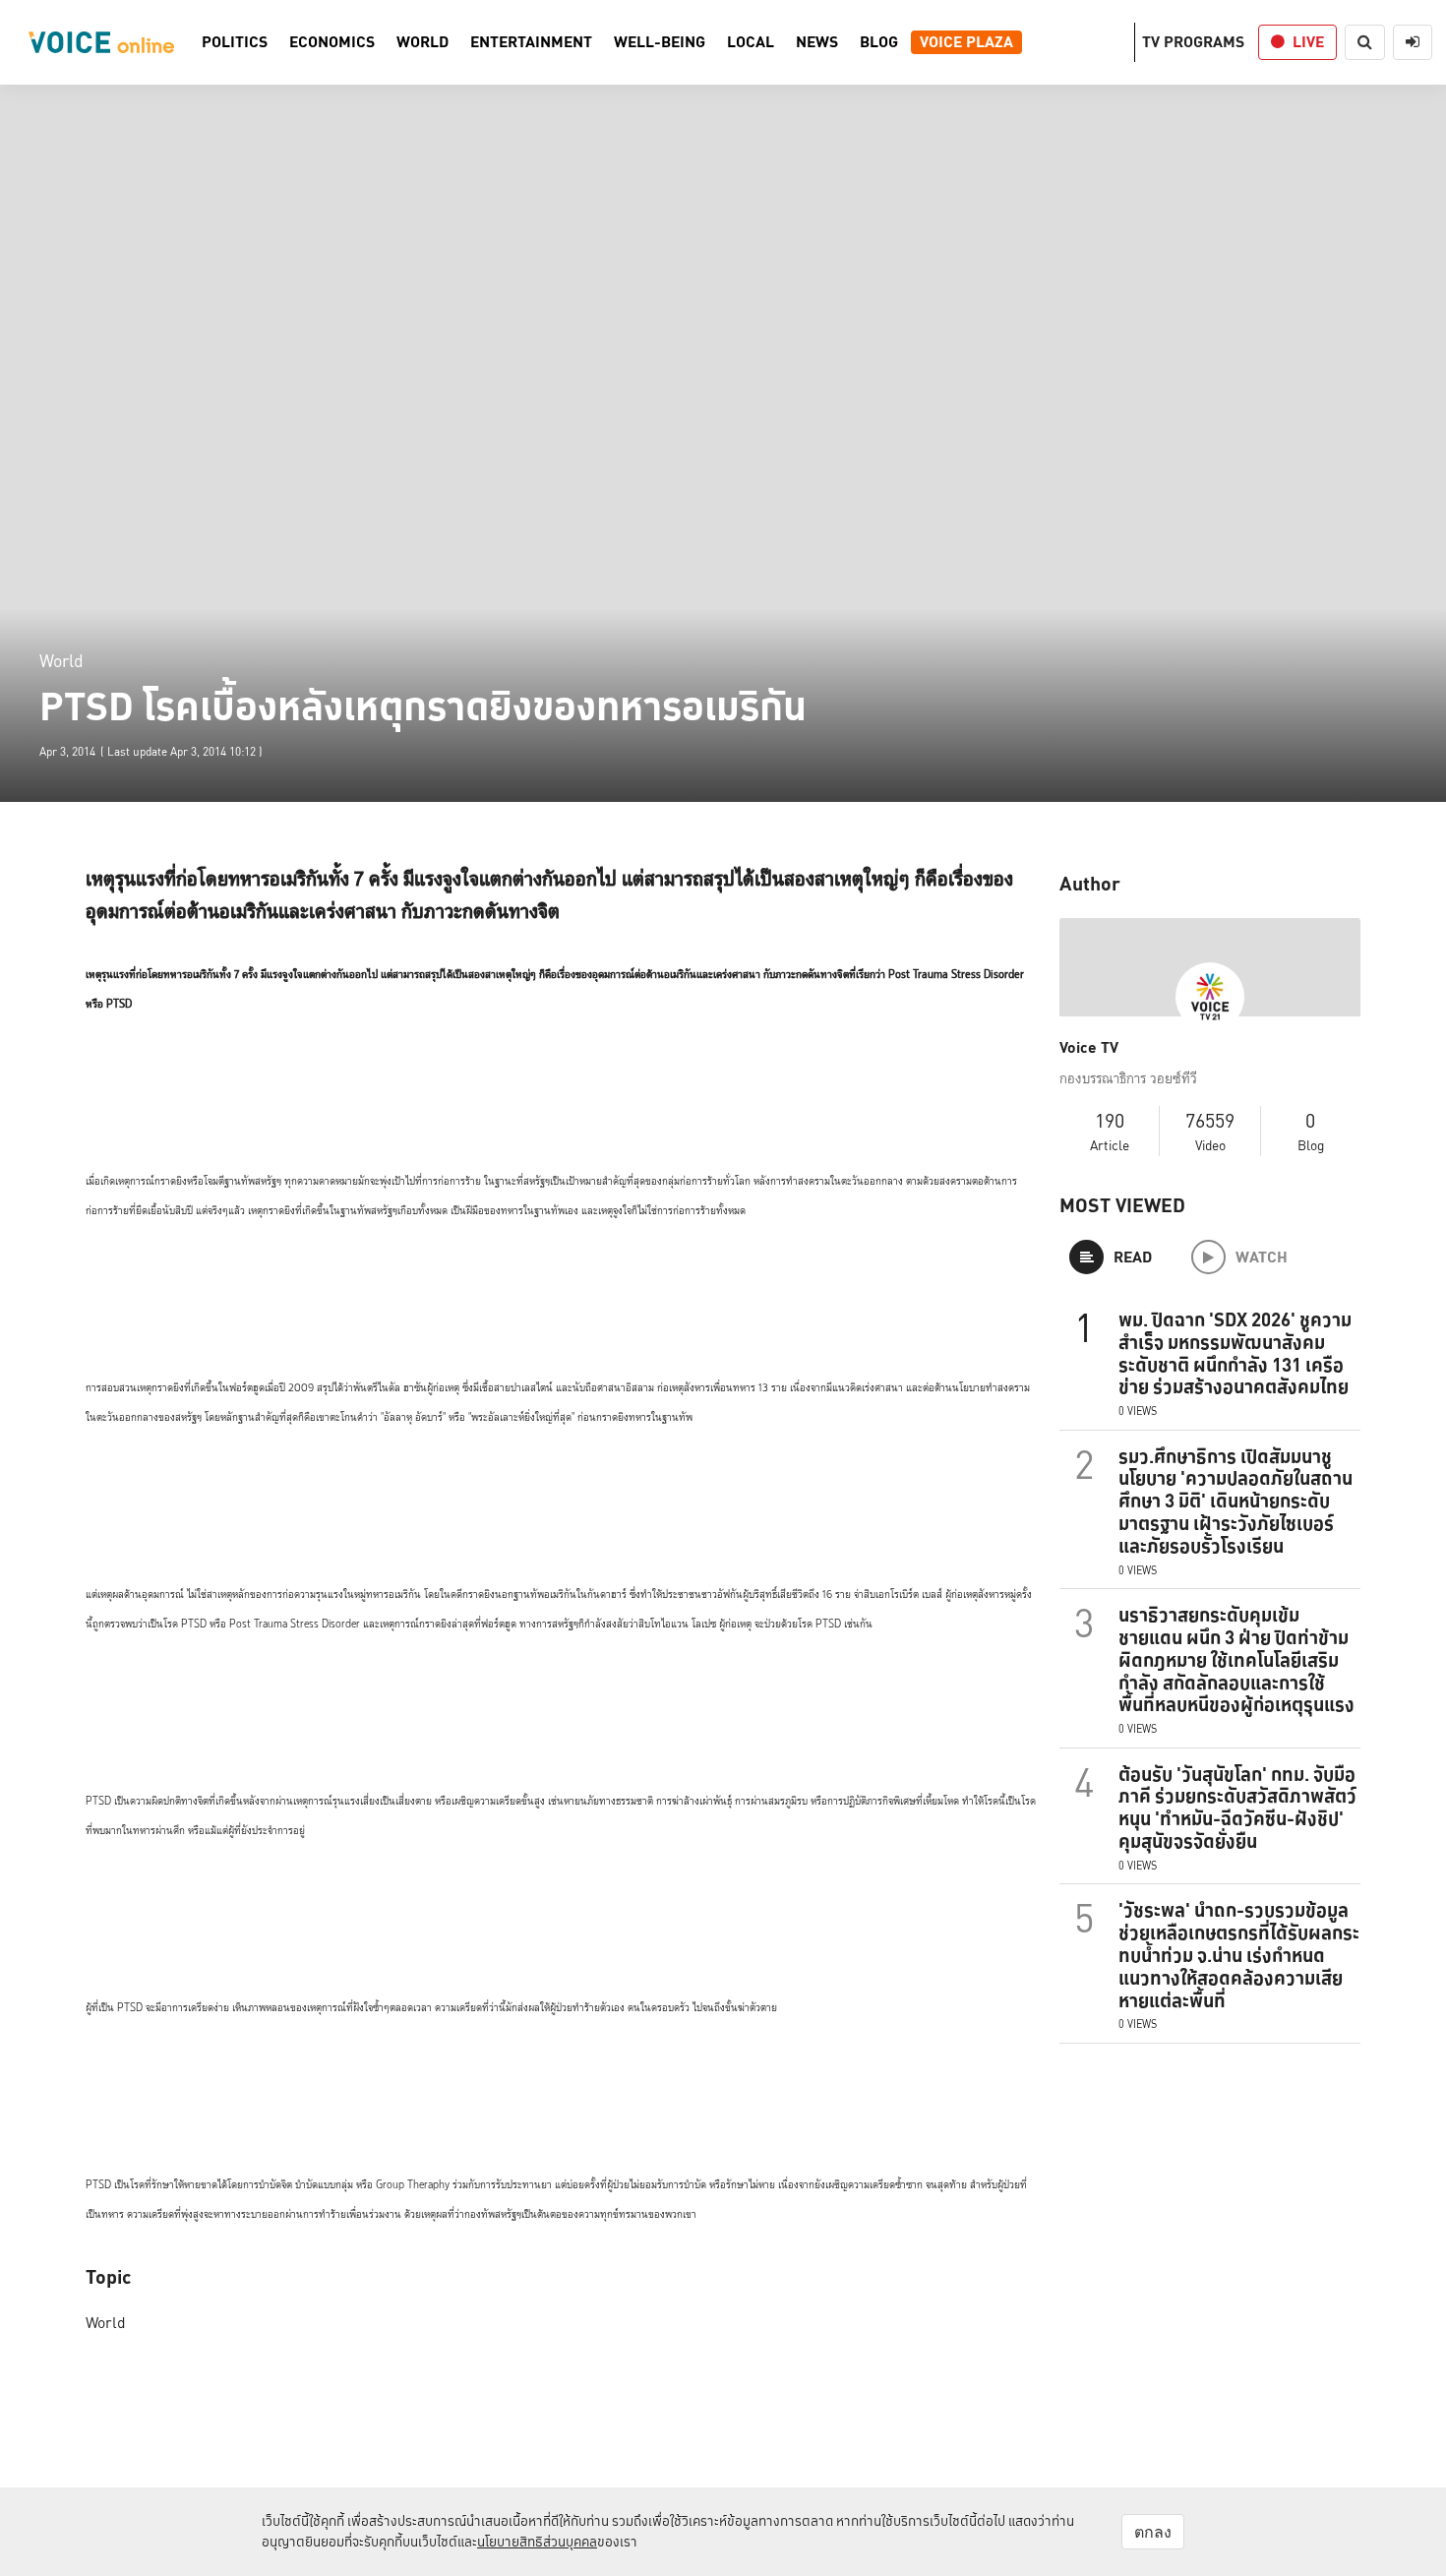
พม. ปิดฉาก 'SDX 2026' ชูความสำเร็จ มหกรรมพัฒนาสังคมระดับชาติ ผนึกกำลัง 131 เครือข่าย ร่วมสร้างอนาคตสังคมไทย (1235, 1353)
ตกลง (1153, 2532)
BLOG (879, 42)
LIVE (1308, 42)
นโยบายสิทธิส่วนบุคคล (537, 2542)
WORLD (422, 42)
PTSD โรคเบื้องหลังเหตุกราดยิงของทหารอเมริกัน (423, 706)
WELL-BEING (660, 42)
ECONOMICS (332, 42)
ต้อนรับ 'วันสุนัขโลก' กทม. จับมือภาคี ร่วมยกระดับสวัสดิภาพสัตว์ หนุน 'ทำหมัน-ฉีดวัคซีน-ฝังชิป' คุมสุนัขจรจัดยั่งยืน (1237, 1808)
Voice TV (1089, 1048)
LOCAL (751, 42)
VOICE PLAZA (966, 42)
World (61, 661)
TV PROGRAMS (1193, 42)
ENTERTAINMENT (531, 42)
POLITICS (235, 42)
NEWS (817, 42)
